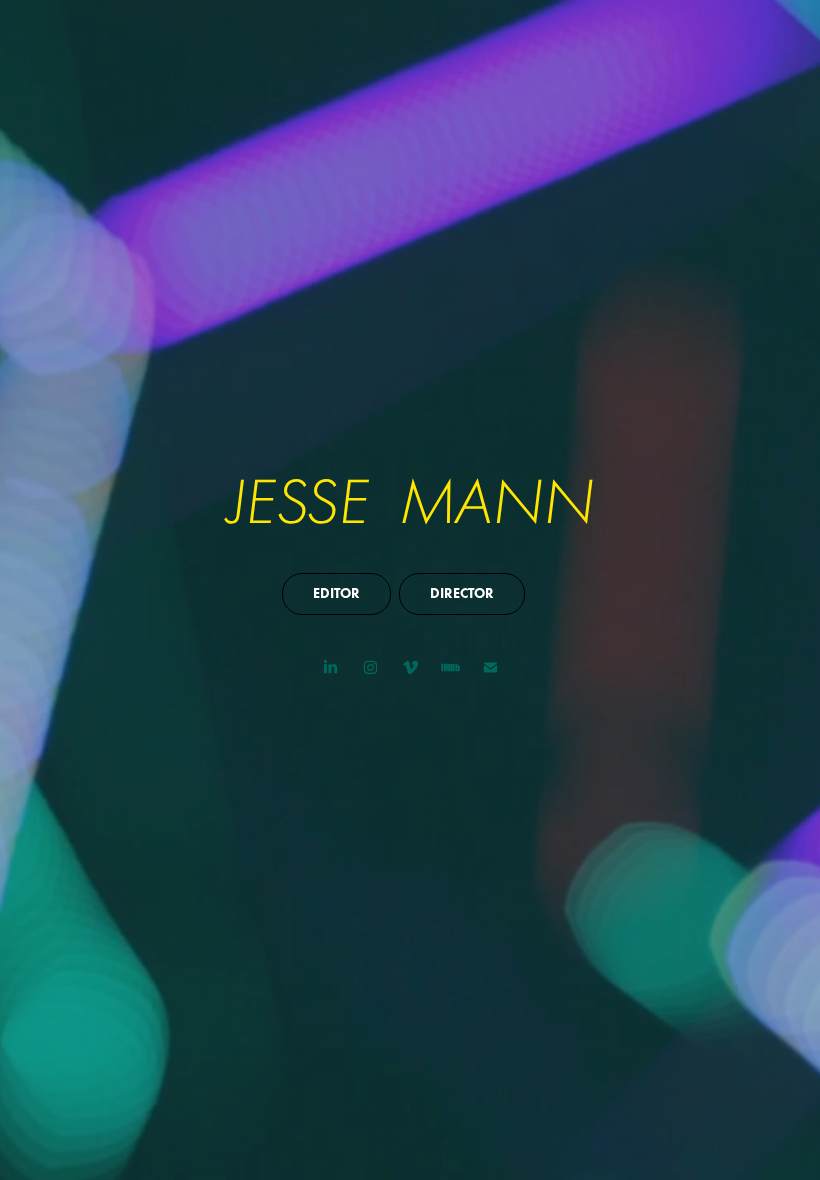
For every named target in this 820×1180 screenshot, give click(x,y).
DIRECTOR (462, 593)
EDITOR (336, 593)
